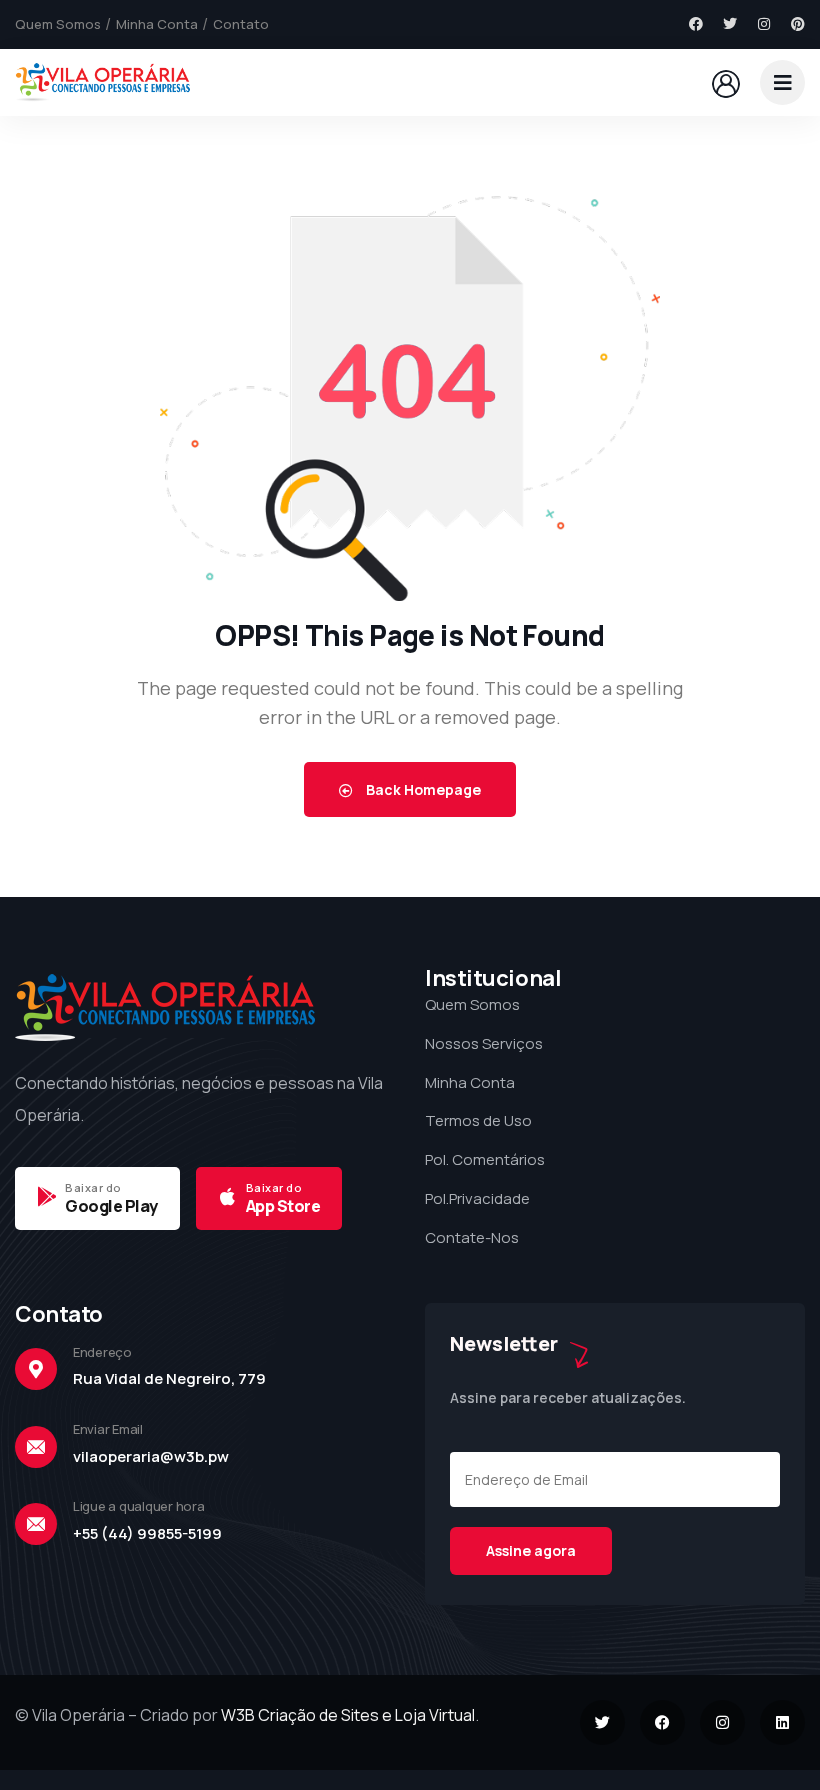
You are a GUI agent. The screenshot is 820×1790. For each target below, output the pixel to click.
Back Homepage (422, 789)
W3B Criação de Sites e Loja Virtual (348, 1715)
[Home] (102, 82)
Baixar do (93, 1187)
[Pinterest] (798, 24)
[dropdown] (782, 82)
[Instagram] (764, 24)
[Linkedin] (782, 1722)
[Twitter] (730, 24)
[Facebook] (696, 24)
